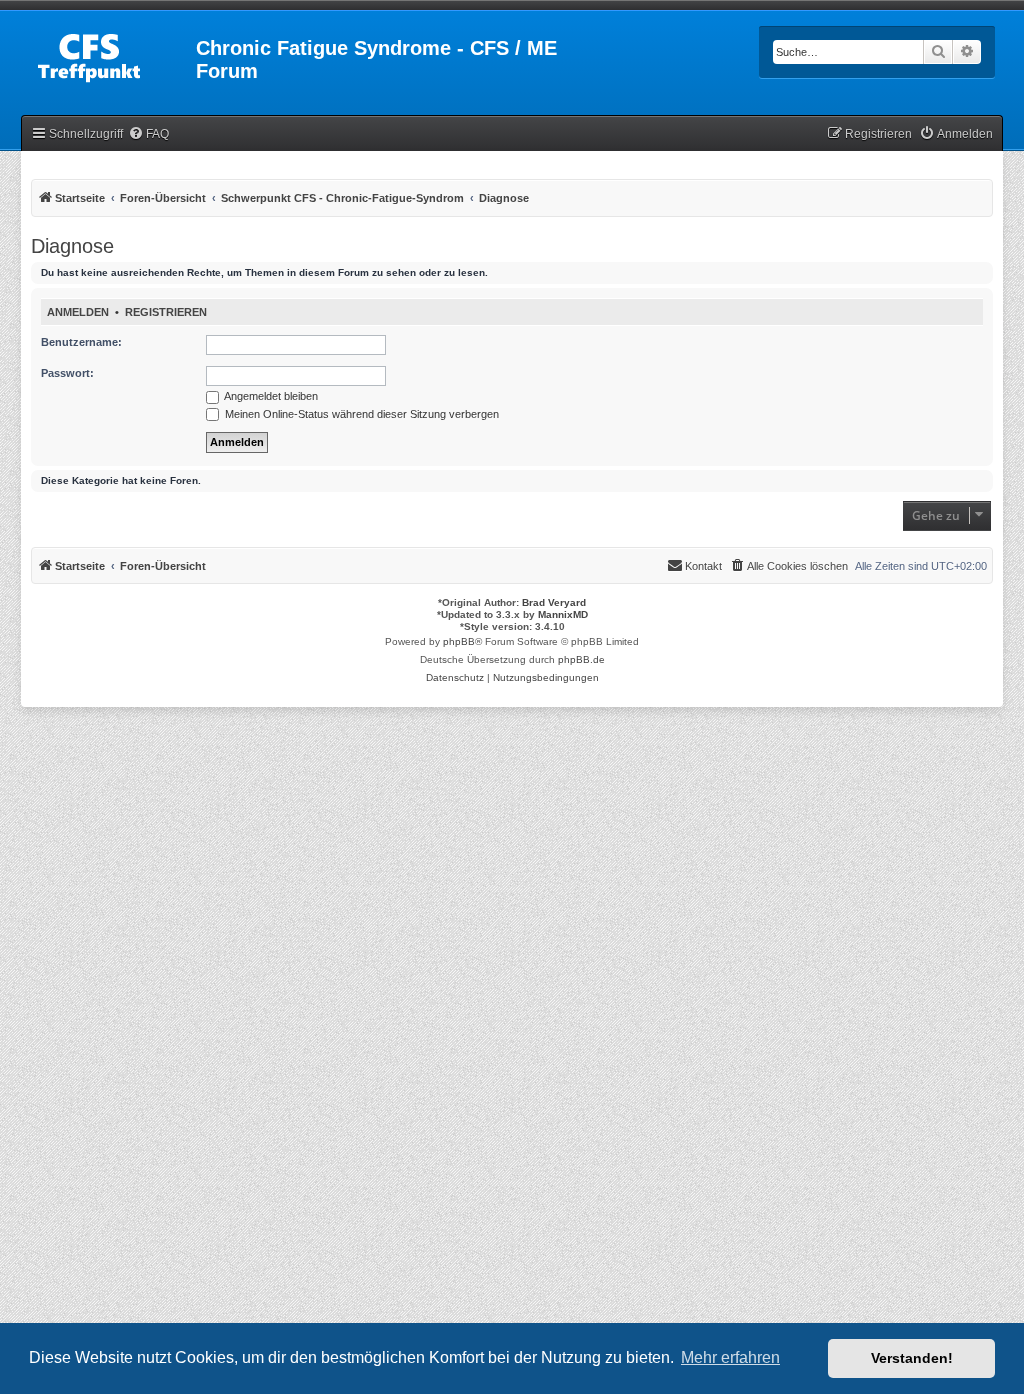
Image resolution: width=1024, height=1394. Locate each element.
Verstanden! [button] (912, 1358)
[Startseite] (110, 54)
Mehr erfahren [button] (730, 1357)
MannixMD (563, 614)
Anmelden (78, 312)
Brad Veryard (554, 602)
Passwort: (67, 373)
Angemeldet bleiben (270, 396)
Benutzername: (81, 342)
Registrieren (166, 312)
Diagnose (72, 246)
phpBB (459, 641)
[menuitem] (148, 134)
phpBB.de (581, 659)
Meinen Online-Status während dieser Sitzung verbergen (360, 414)
